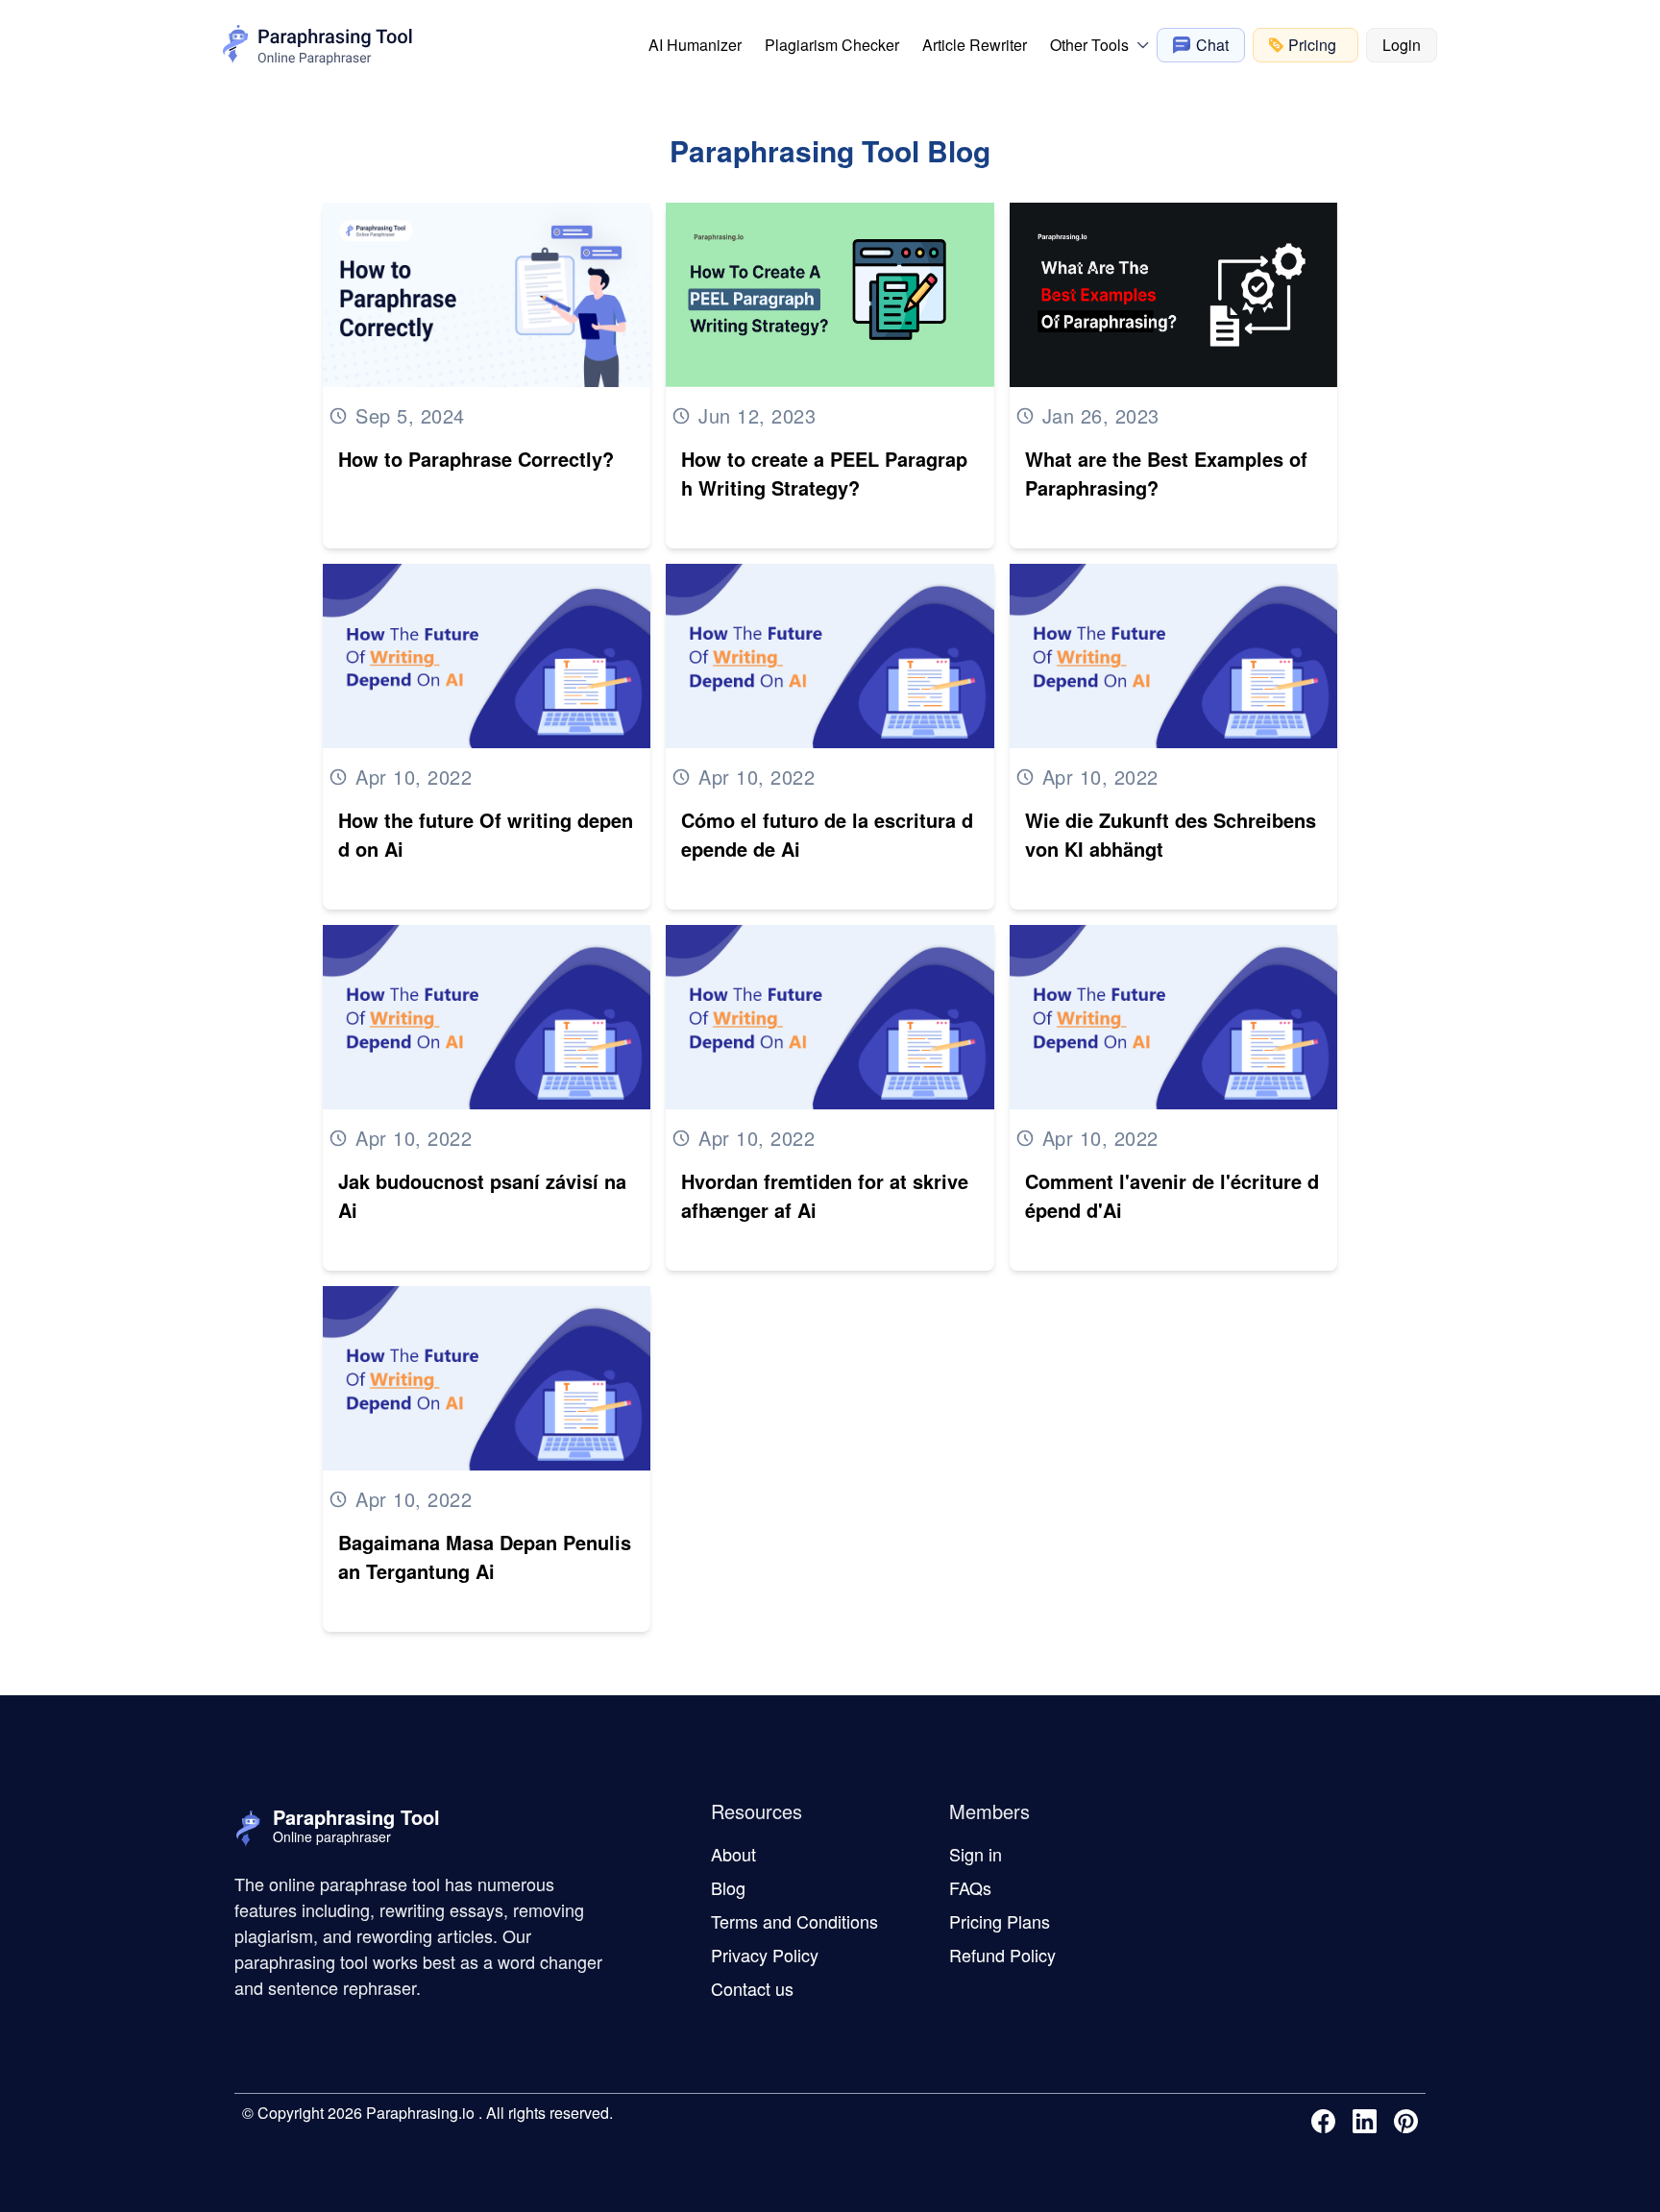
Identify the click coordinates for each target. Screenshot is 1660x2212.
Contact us (752, 1988)
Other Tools (1089, 45)
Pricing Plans (1000, 1921)
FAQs (970, 1887)
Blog (728, 1887)
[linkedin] (1368, 2121)
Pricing (1312, 45)
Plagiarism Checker (832, 45)
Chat (1212, 45)
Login (1402, 45)
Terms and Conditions (794, 1921)
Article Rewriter (975, 45)
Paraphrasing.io (418, 2113)
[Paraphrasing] (318, 45)
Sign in (976, 1854)
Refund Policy (1002, 1955)
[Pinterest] (1410, 2121)
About (733, 1854)
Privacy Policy (765, 1955)
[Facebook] (1327, 2121)
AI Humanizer (695, 45)
